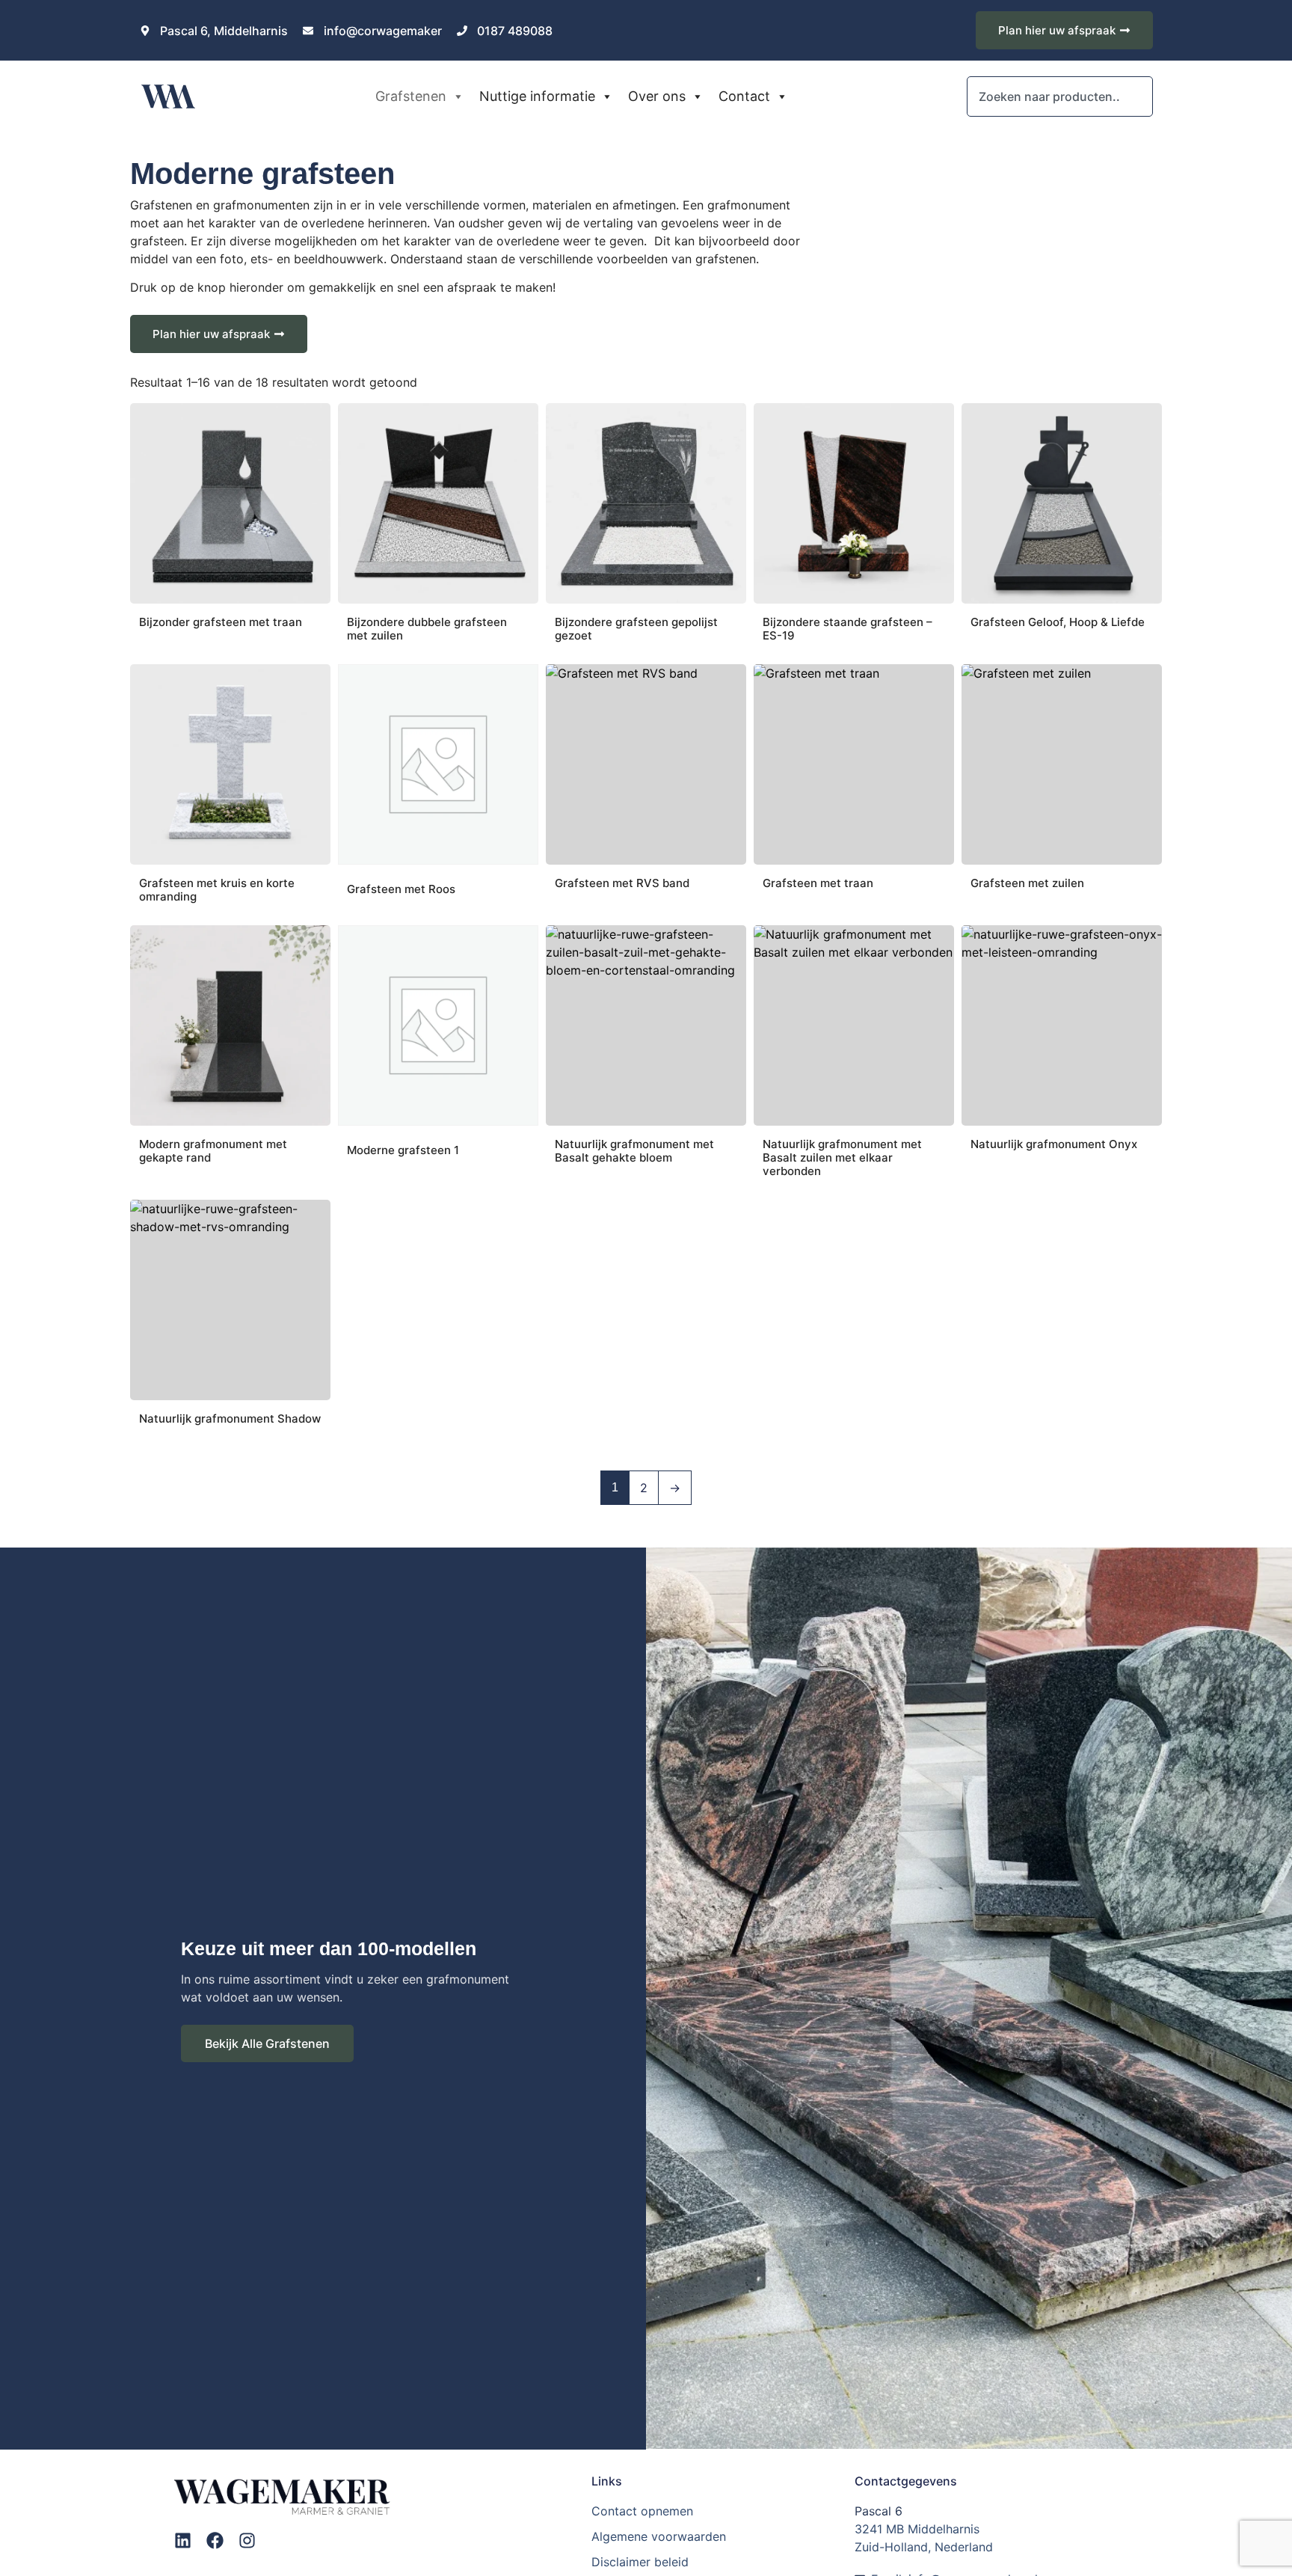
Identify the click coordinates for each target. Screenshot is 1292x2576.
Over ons (657, 96)
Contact (744, 96)
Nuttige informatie (537, 96)
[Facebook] (215, 2540)
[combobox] (1059, 96)
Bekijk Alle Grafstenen (267, 2043)
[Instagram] (247, 2540)
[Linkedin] (183, 2540)
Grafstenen (411, 96)
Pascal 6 (879, 2511)
